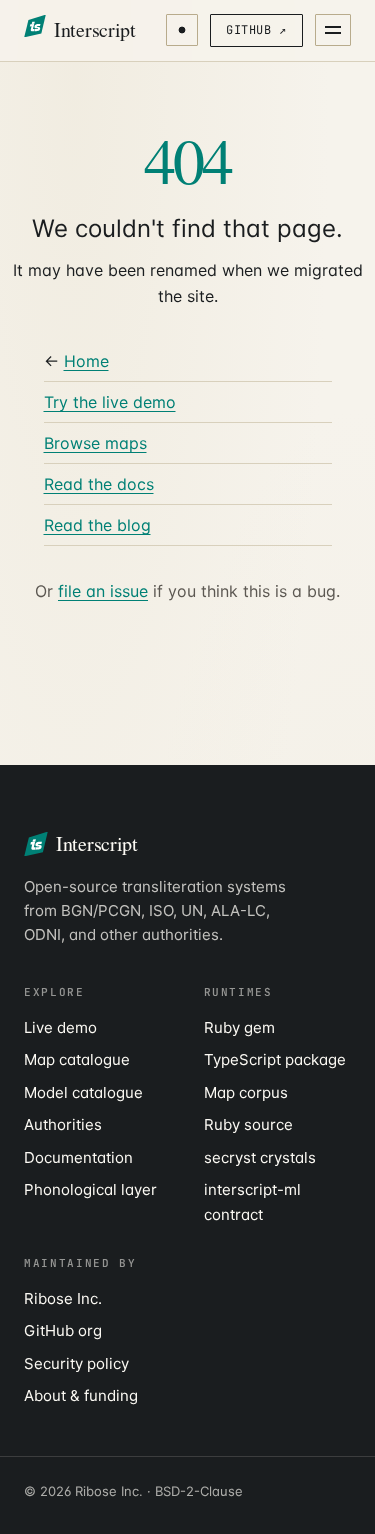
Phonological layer (90, 1189)
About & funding (81, 1395)
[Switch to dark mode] (182, 30)
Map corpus (246, 1092)
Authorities (63, 1124)
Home (86, 361)
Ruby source (248, 1124)
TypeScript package (275, 1059)
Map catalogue (77, 1059)
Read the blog (97, 525)
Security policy (76, 1363)
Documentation (78, 1157)
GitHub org (63, 1330)
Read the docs (99, 484)
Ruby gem (239, 1027)
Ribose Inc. (63, 1298)
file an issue (103, 591)
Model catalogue (83, 1092)
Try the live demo (110, 402)
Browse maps (95, 443)
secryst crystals (260, 1157)
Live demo (60, 1027)
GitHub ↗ (256, 30)
